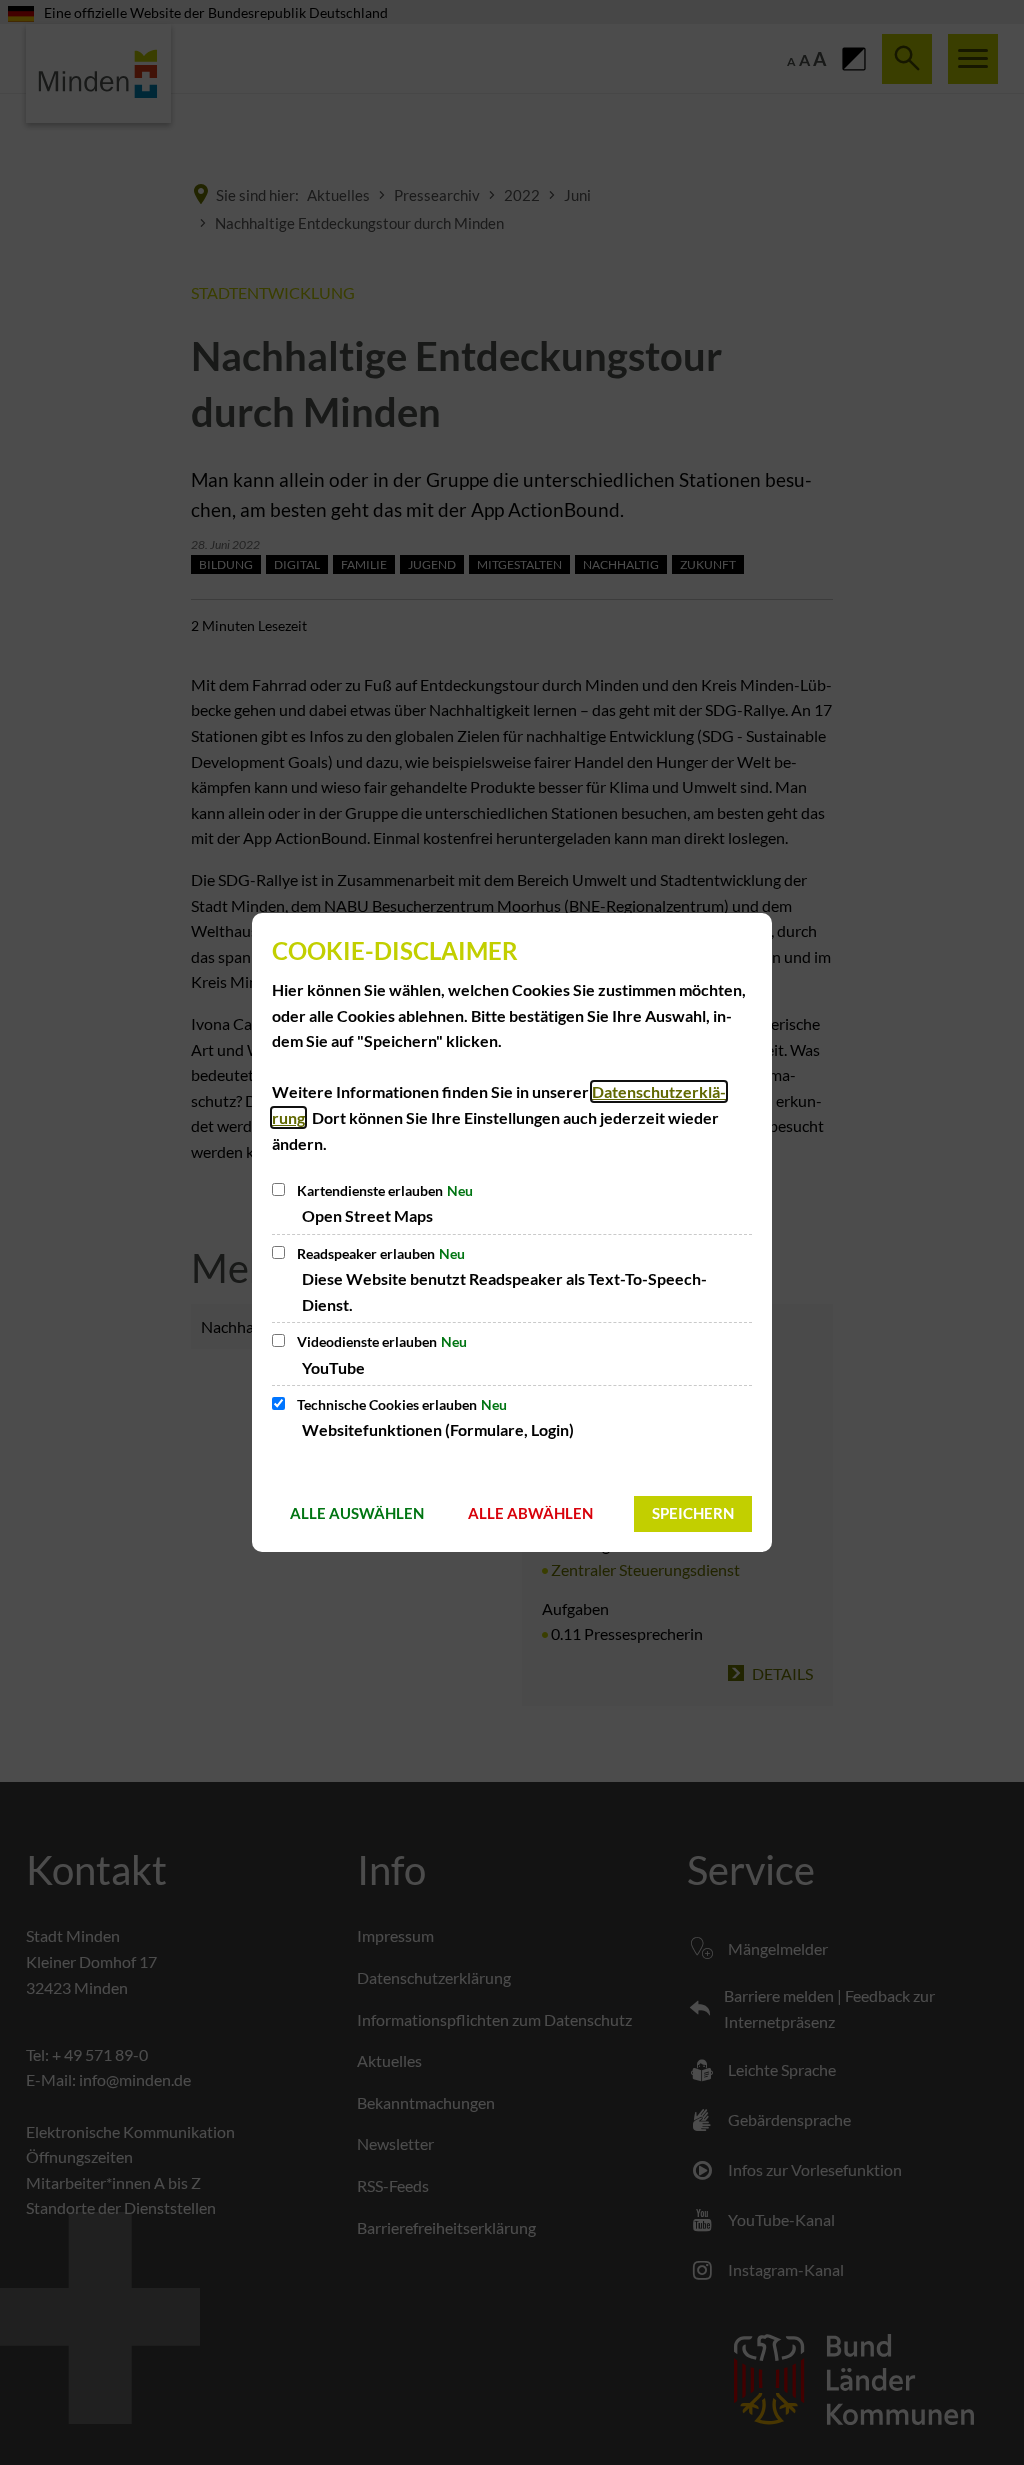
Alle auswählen (357, 1513)
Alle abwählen (530, 1513)
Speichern (693, 1513)
